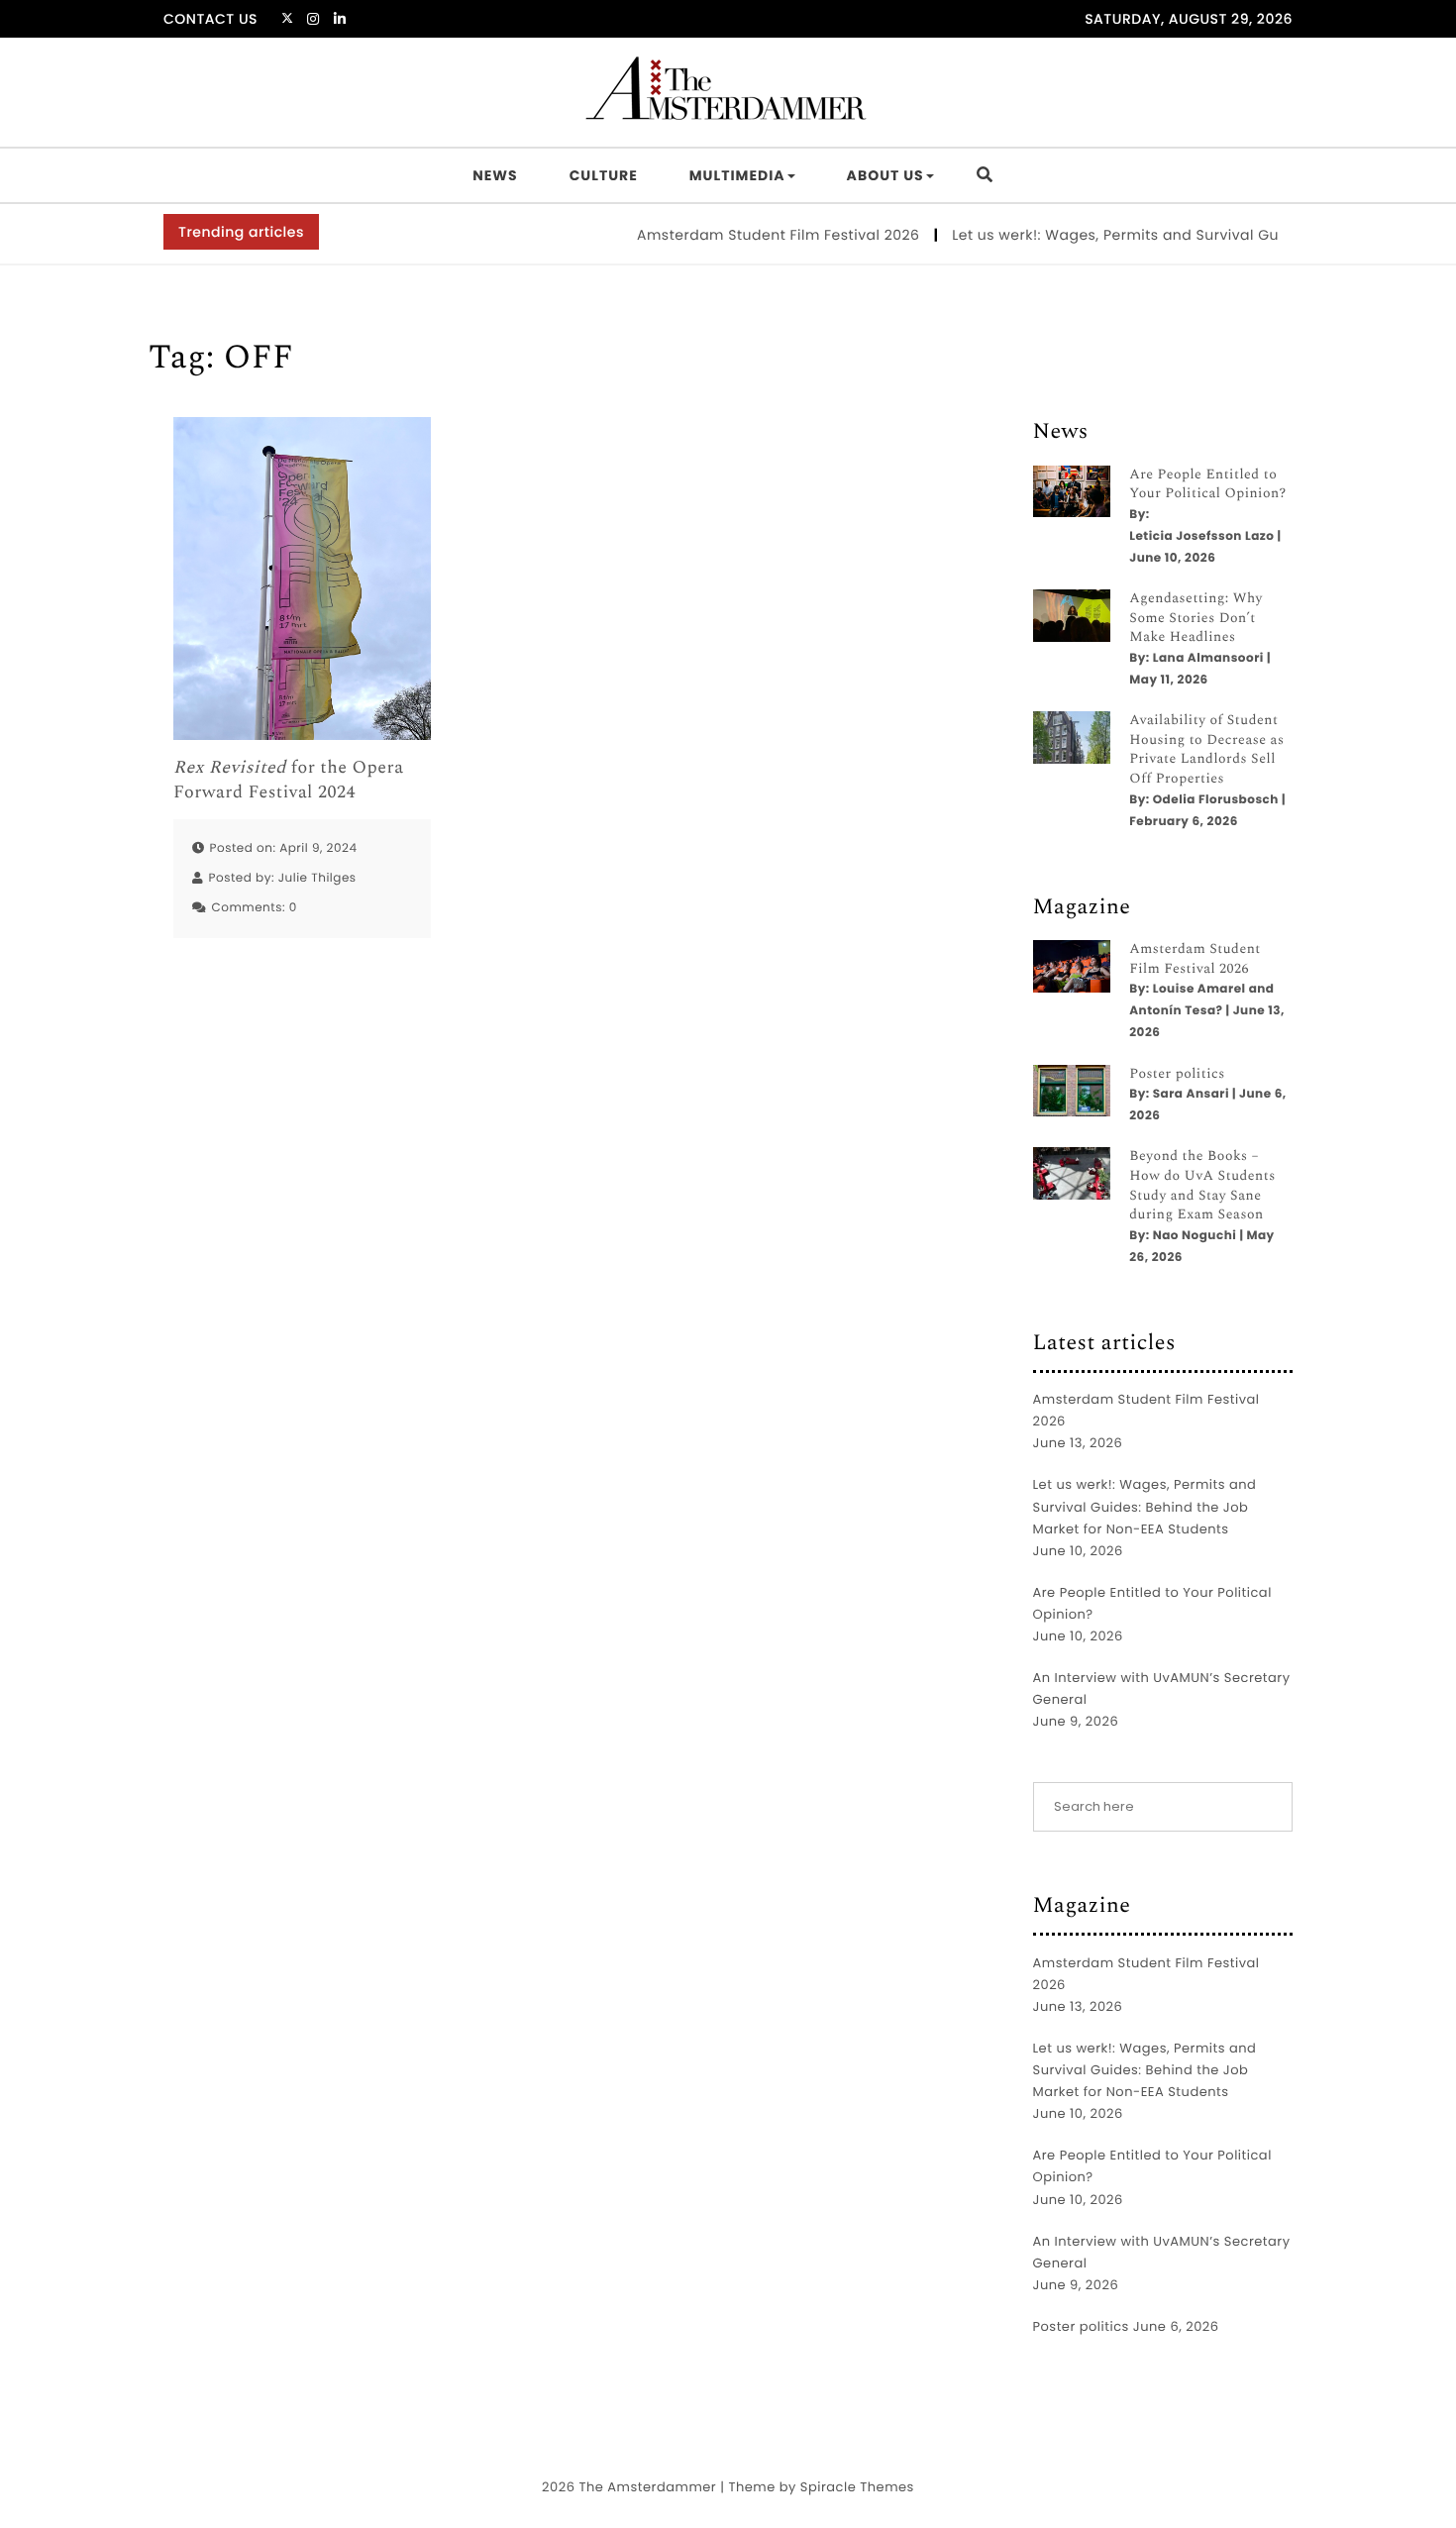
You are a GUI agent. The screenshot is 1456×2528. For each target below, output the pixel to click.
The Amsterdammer (647, 2487)
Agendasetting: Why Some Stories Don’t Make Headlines (1196, 619)
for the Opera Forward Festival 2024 (289, 781)
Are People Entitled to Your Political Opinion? (1207, 485)
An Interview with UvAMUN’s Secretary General (1162, 1688)
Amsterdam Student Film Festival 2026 (751, 235)
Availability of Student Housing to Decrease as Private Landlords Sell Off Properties (1206, 750)
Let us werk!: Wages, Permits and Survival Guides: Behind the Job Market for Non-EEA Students (1145, 1506)
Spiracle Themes (857, 2487)
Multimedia (737, 175)
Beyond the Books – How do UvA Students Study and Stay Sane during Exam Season (1202, 1186)
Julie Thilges (317, 878)
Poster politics (1177, 1075)
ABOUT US (885, 175)
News (495, 175)
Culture (604, 175)
